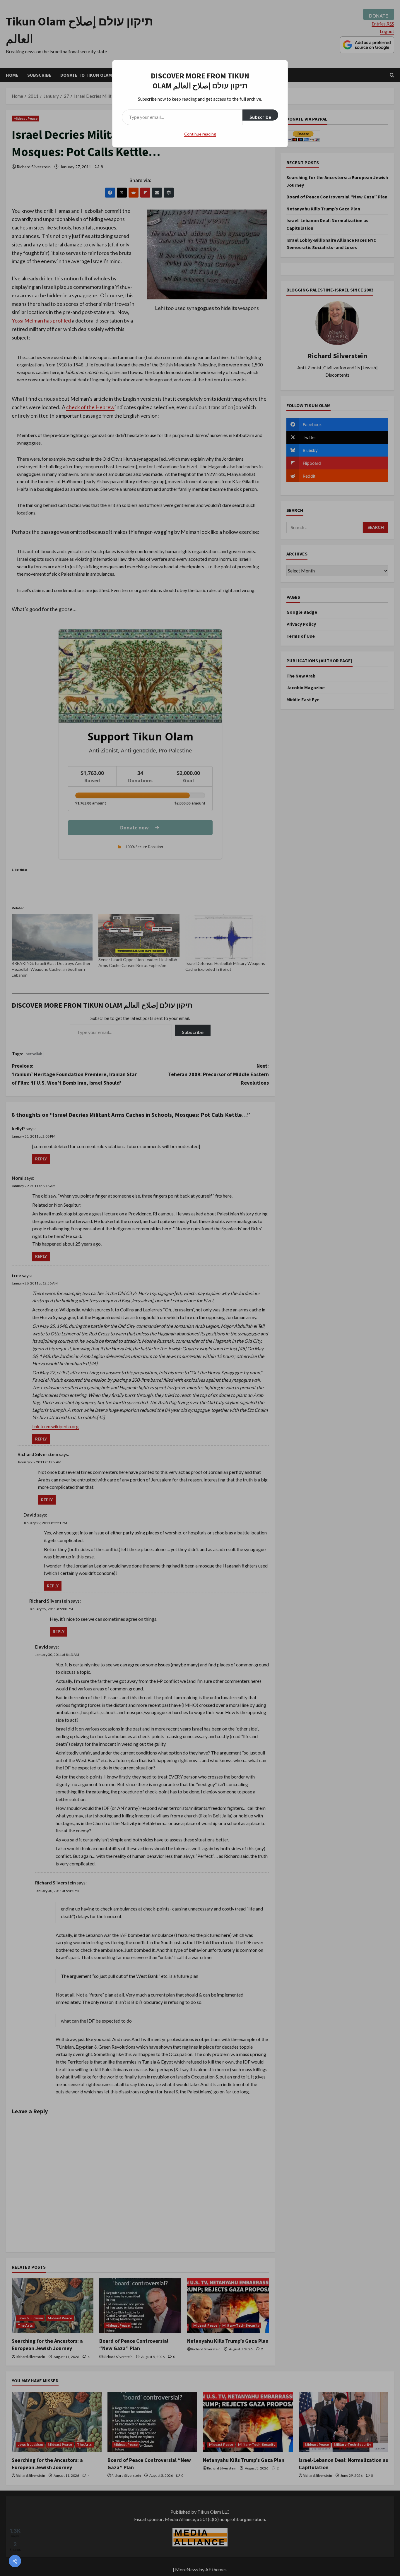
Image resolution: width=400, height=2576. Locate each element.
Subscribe (260, 117)
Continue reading (200, 134)
